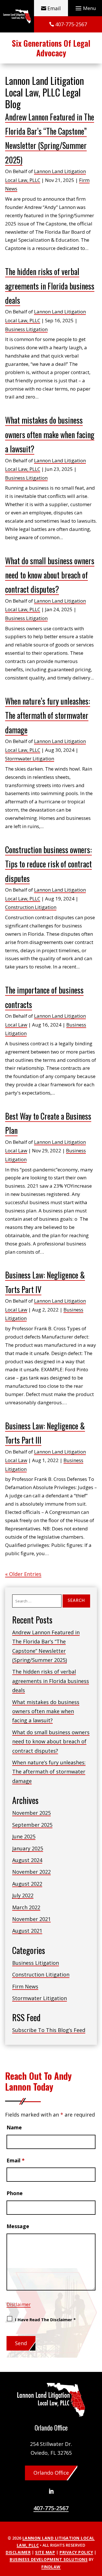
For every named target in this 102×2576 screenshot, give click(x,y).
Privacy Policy (76, 2552)
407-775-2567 (71, 24)
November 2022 (31, 1872)
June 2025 (24, 1836)
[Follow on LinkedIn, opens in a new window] (51, 2491)
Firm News (25, 1986)
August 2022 (27, 1884)
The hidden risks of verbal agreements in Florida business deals (50, 286)
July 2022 (23, 1895)
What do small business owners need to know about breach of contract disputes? (50, 575)
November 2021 (31, 1919)
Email (54, 8)
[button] (85, 8)
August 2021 (27, 1931)
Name (14, 2127)
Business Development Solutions (49, 2559)
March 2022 (26, 1907)
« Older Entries (23, 1574)
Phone (15, 2193)
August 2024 (27, 1860)
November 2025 (31, 1813)
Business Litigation (26, 329)
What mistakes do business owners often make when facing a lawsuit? (50, 434)
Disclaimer (19, 2304)
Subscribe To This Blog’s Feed (49, 2030)
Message (18, 2226)
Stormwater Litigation (30, 759)
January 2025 (28, 1848)
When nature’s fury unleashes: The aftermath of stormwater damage (48, 715)
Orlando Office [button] (51, 2473)
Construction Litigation (31, 907)
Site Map (45, 2552)
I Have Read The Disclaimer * (45, 2320)
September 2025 (32, 1825)
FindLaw (51, 2567)
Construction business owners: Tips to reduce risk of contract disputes (48, 864)
